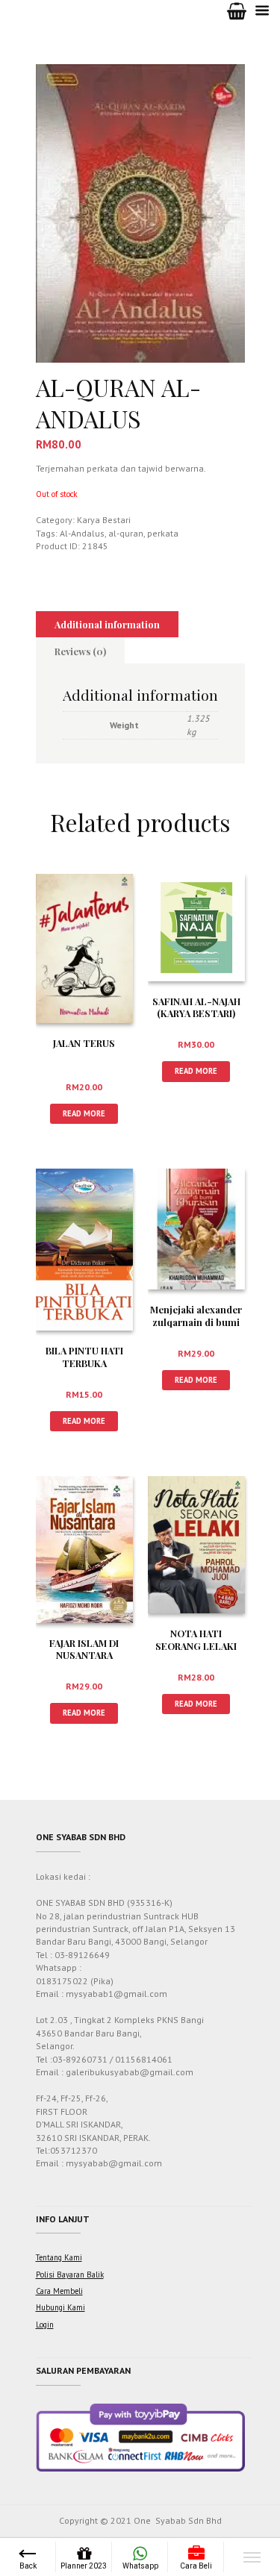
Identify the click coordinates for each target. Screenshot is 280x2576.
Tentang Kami (59, 2257)
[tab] (108, 625)
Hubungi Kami (60, 2307)
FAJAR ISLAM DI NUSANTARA (84, 1649)
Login (45, 2325)
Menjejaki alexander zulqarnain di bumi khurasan (196, 1322)
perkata (163, 533)
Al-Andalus (82, 533)
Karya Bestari (104, 520)
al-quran (126, 533)
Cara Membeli (59, 2291)
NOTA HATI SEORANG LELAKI (196, 1639)
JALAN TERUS (84, 1043)
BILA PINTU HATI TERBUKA (84, 1357)
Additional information (107, 624)
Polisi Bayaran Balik (70, 2275)
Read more (84, 1113)
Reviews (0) (80, 651)
